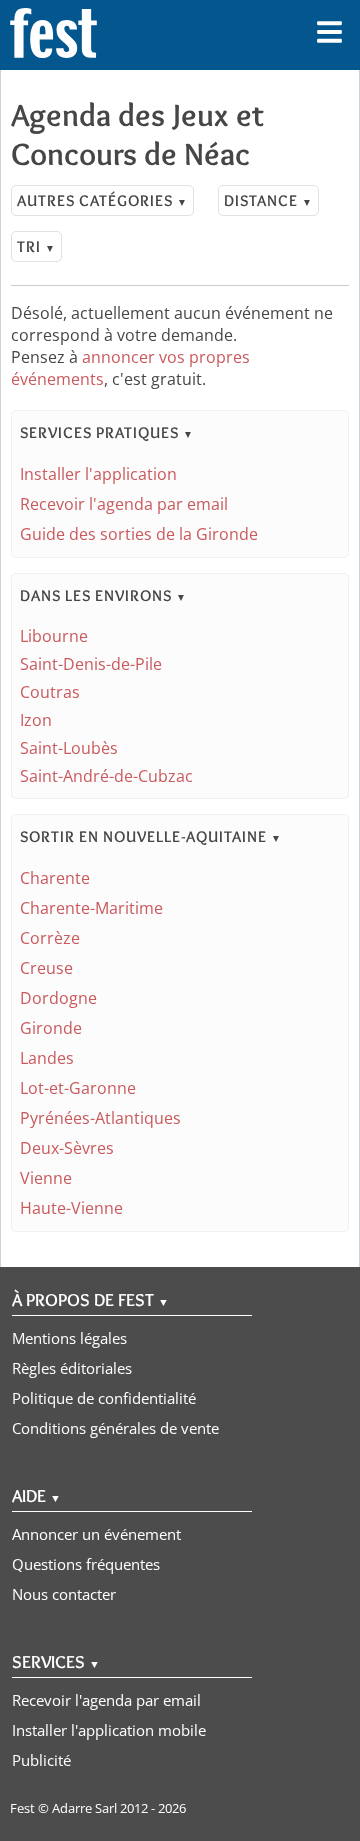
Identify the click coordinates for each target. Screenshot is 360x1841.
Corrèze (50, 938)
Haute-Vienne (71, 1208)
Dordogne (58, 998)
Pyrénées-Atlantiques (100, 1118)
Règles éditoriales (72, 1368)
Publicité (41, 1760)
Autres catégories (102, 200)
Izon (36, 720)
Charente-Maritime (91, 908)
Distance (268, 200)
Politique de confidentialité (104, 1398)
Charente (55, 878)
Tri (36, 246)
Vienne (46, 1178)
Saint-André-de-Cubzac (106, 776)
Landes (47, 1058)
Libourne (54, 636)
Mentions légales (69, 1338)
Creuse (46, 968)
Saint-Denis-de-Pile (91, 664)
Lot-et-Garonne (78, 1088)
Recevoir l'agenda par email (124, 504)
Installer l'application (98, 474)
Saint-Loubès (69, 748)
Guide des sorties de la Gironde (139, 534)
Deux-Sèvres (67, 1148)
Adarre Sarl (84, 1808)
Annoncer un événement (96, 1534)
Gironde (51, 1028)
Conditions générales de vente (115, 1428)
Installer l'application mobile (109, 1730)
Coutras (50, 692)
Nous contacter (64, 1594)
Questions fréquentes (86, 1564)
